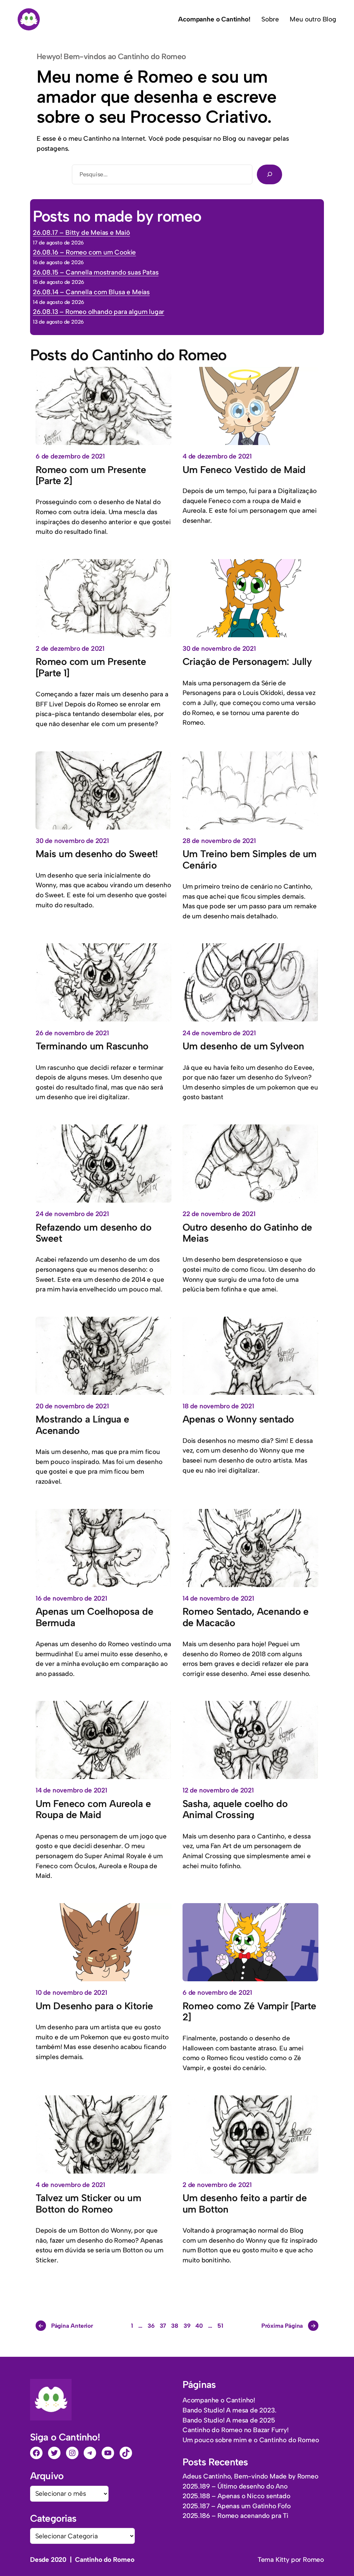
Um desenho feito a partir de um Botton (245, 2203)
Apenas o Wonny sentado (238, 1419)
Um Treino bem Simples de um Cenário (250, 859)
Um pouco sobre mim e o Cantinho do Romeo (251, 2440)
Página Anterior (66, 2326)
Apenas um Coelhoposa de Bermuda (94, 1617)
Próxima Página (289, 2326)
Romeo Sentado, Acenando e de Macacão (246, 1617)
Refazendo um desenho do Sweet (94, 1233)
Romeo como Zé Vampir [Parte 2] (249, 2012)
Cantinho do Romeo (105, 2560)
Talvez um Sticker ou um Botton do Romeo (88, 2203)
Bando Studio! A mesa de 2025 (229, 2420)
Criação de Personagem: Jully (247, 661)
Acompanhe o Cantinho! (219, 2400)
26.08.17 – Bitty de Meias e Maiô (81, 233)
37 (163, 2326)
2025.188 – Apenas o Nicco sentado (236, 2496)
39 (187, 2326)
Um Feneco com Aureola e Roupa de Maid (93, 1809)
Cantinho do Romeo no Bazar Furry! (236, 2430)
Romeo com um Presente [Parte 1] (91, 667)
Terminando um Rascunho (92, 1046)
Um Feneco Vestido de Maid (244, 470)
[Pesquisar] (269, 174)
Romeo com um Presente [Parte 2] (91, 475)
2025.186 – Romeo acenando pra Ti (235, 2516)
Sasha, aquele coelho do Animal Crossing (235, 1809)
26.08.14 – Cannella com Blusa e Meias (91, 292)
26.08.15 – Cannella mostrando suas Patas (96, 272)
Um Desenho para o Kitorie (94, 2006)
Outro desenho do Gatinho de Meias (247, 1233)
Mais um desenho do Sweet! (97, 854)
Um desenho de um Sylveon (243, 1046)
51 (220, 2326)
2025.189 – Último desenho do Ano (235, 2486)
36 (151, 2326)
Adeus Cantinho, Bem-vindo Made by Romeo (250, 2476)
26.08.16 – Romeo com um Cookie (84, 252)
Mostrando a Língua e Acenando (82, 1425)
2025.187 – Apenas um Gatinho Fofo (237, 2506)
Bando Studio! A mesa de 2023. (229, 2410)
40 (199, 2326)
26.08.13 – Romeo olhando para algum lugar (99, 312)
